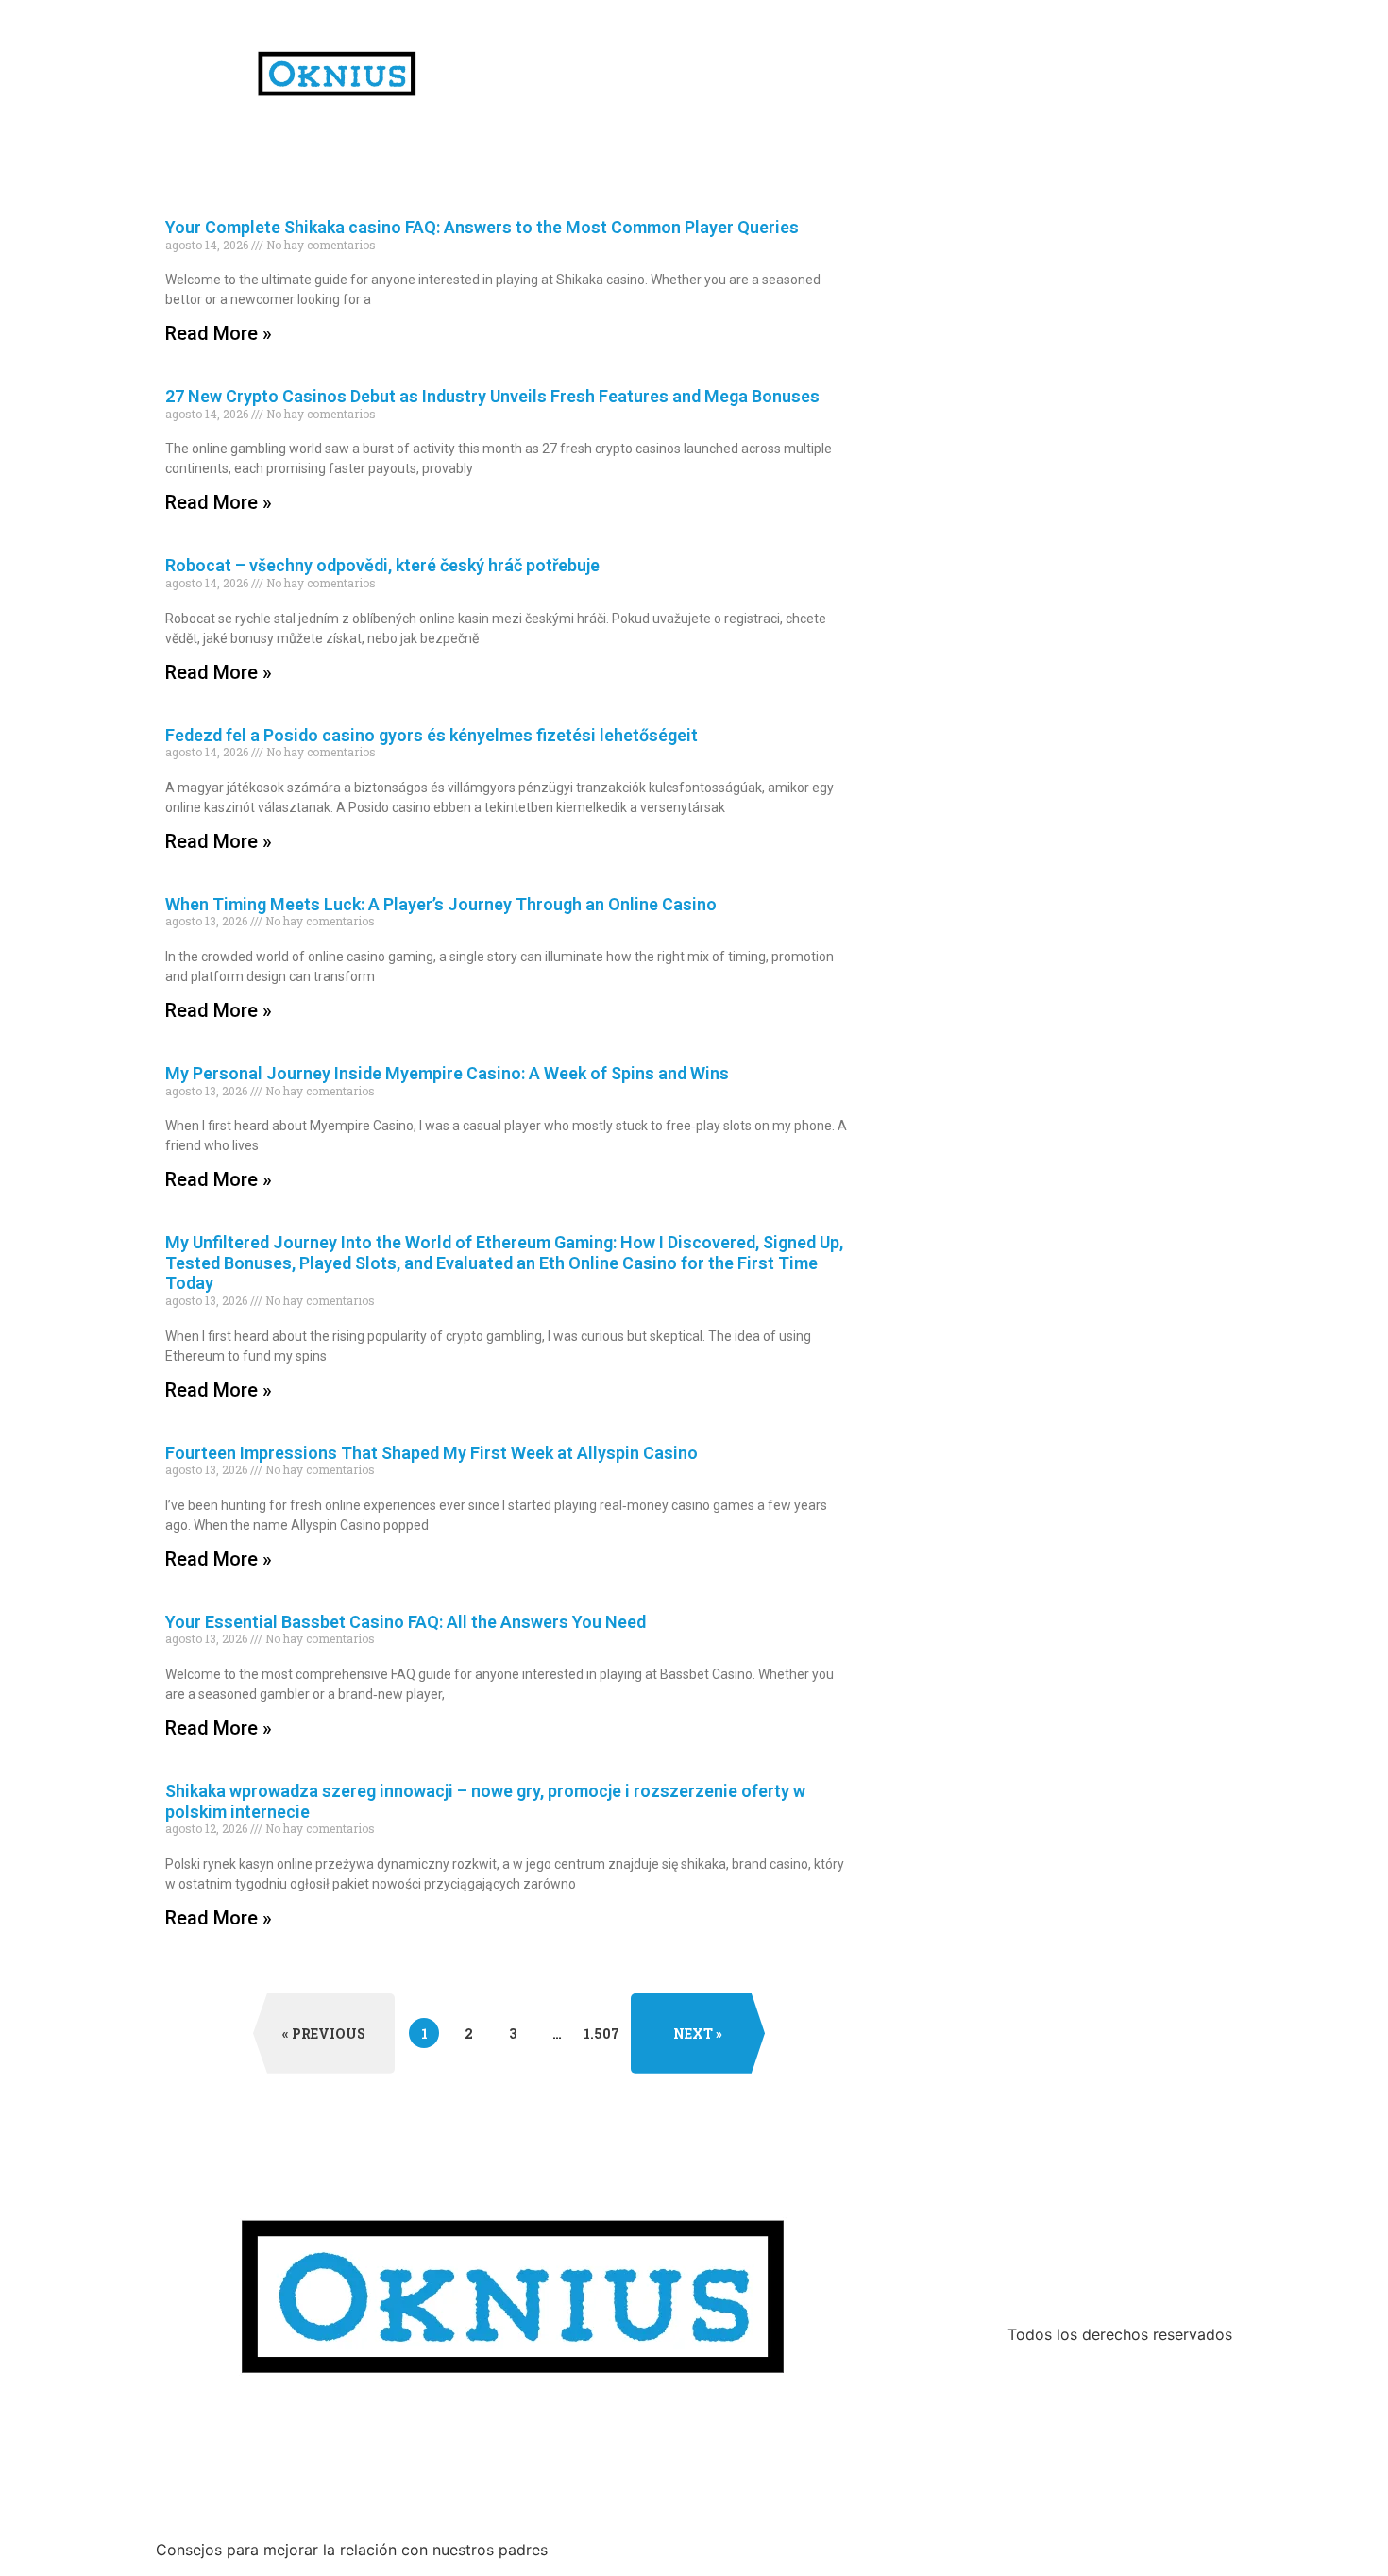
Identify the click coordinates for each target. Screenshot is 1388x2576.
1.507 (601, 2030)
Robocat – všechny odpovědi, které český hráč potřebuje (382, 565)
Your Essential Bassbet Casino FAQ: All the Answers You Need (406, 1622)
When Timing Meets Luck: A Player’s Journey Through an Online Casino (441, 904)
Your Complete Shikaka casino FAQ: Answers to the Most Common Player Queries (482, 227)
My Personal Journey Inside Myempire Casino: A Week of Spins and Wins (447, 1073)
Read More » (219, 333)
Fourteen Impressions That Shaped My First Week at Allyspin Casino (432, 1453)
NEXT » (698, 2034)
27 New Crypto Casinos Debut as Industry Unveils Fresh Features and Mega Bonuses (492, 396)
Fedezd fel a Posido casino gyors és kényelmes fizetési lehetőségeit (432, 735)
